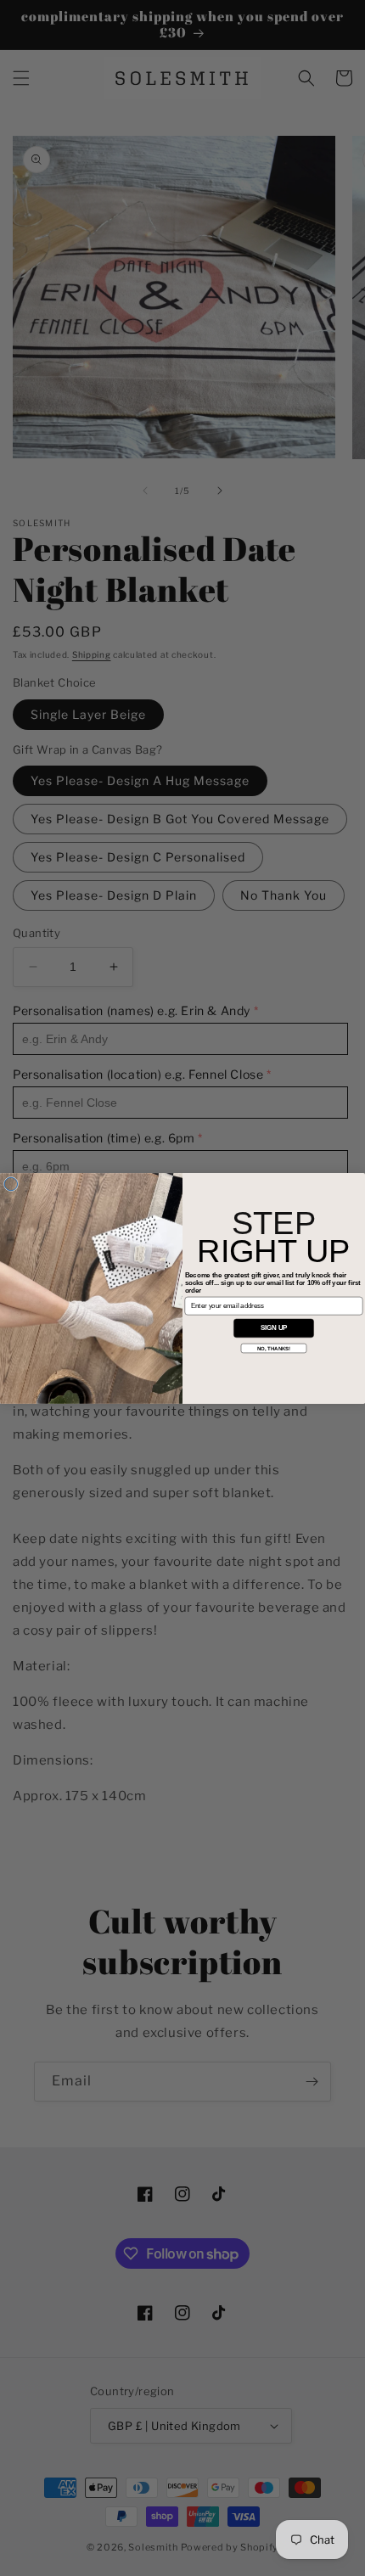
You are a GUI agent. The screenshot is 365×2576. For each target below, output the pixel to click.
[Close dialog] (11, 1184)
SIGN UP (274, 1328)
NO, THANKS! (274, 1347)
